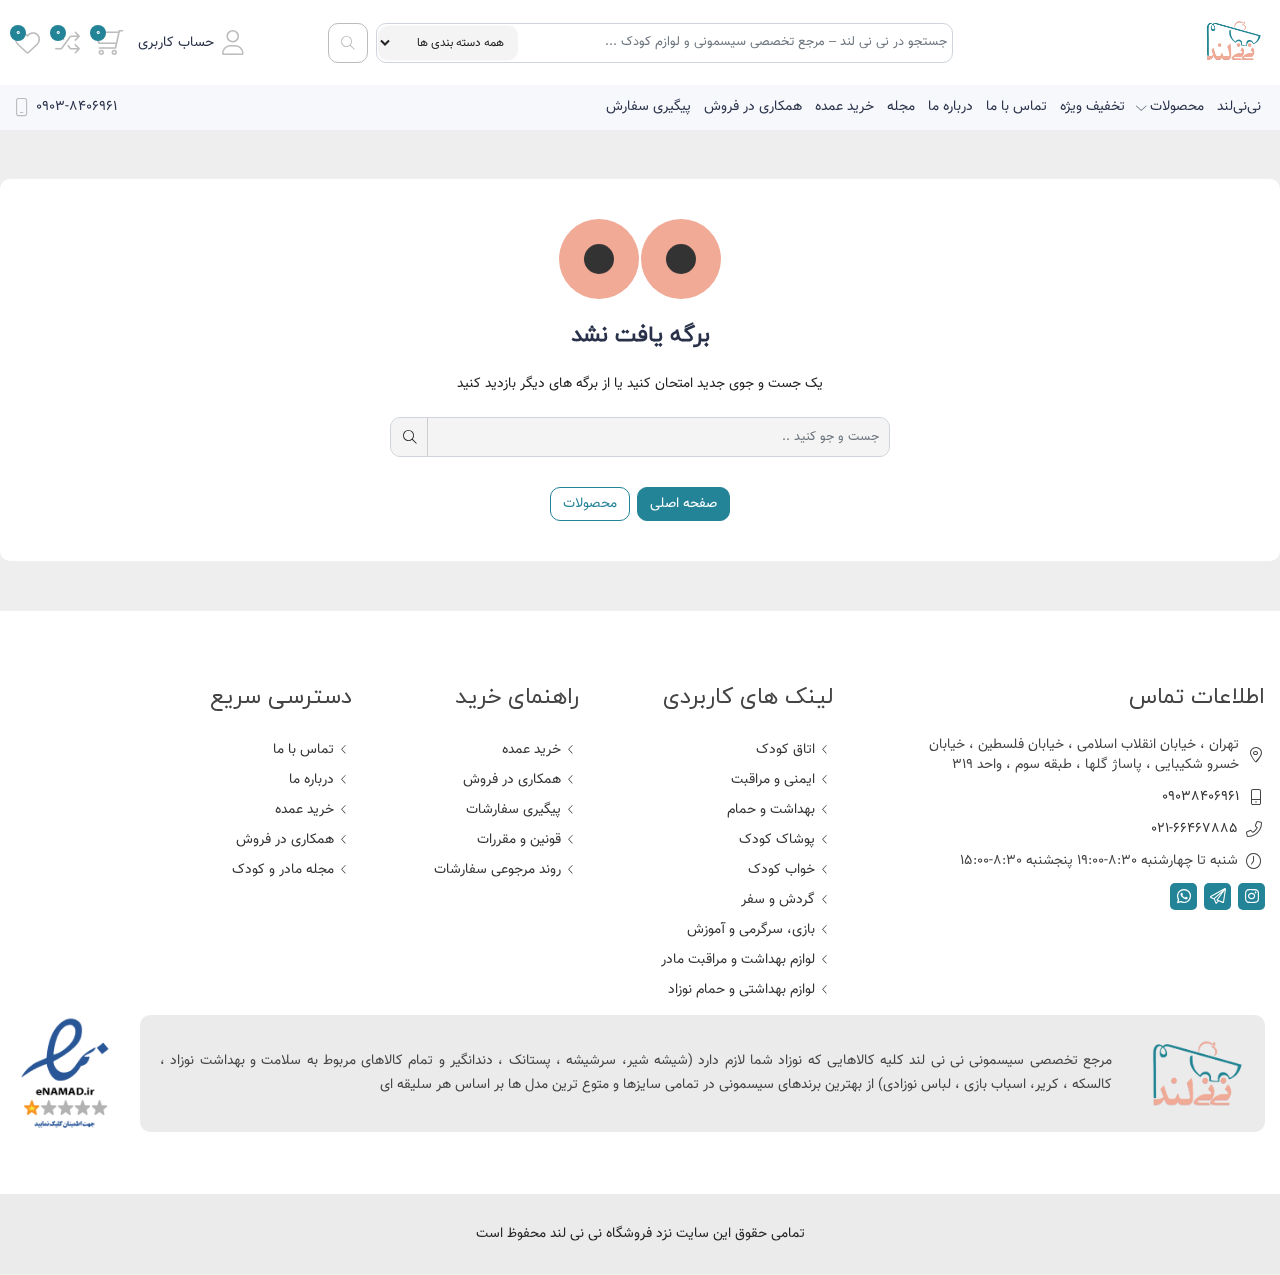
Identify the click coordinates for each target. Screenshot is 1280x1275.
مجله (901, 107)
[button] (191, 42)
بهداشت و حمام (771, 810)
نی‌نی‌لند (1239, 107)
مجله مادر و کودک (283, 870)
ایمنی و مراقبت (773, 780)
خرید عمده (844, 107)
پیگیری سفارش (648, 107)
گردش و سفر (778, 900)
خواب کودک (781, 870)
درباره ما (950, 107)
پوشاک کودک (777, 840)
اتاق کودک (785, 750)
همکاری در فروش (753, 107)
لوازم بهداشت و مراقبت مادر (738, 960)
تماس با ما (1016, 107)
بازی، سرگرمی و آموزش (751, 930)
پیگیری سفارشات (513, 810)
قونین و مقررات (519, 840)
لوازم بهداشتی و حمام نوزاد (741, 990)
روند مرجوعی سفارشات (497, 870)
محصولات (1177, 107)
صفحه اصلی (683, 504)
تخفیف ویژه (1092, 107)
